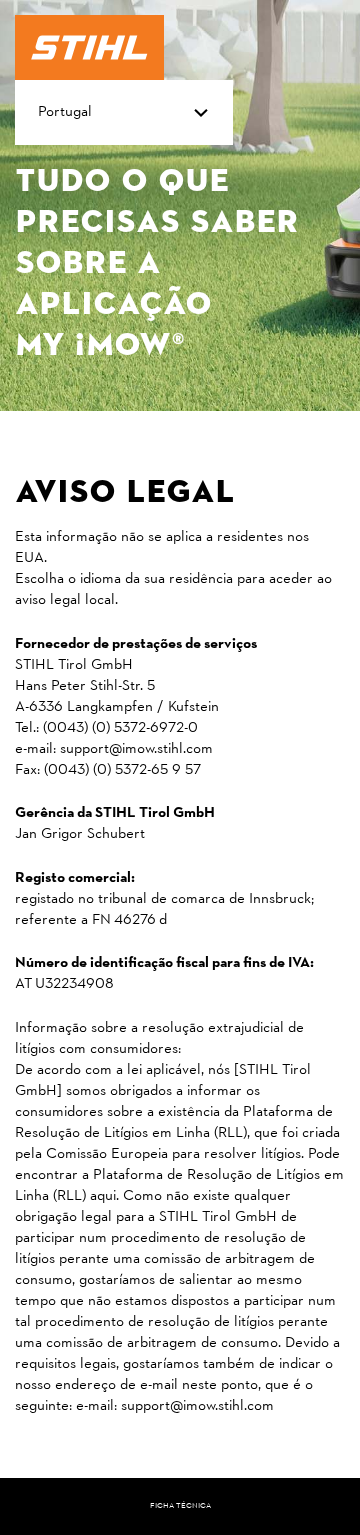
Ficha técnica (180, 1506)
